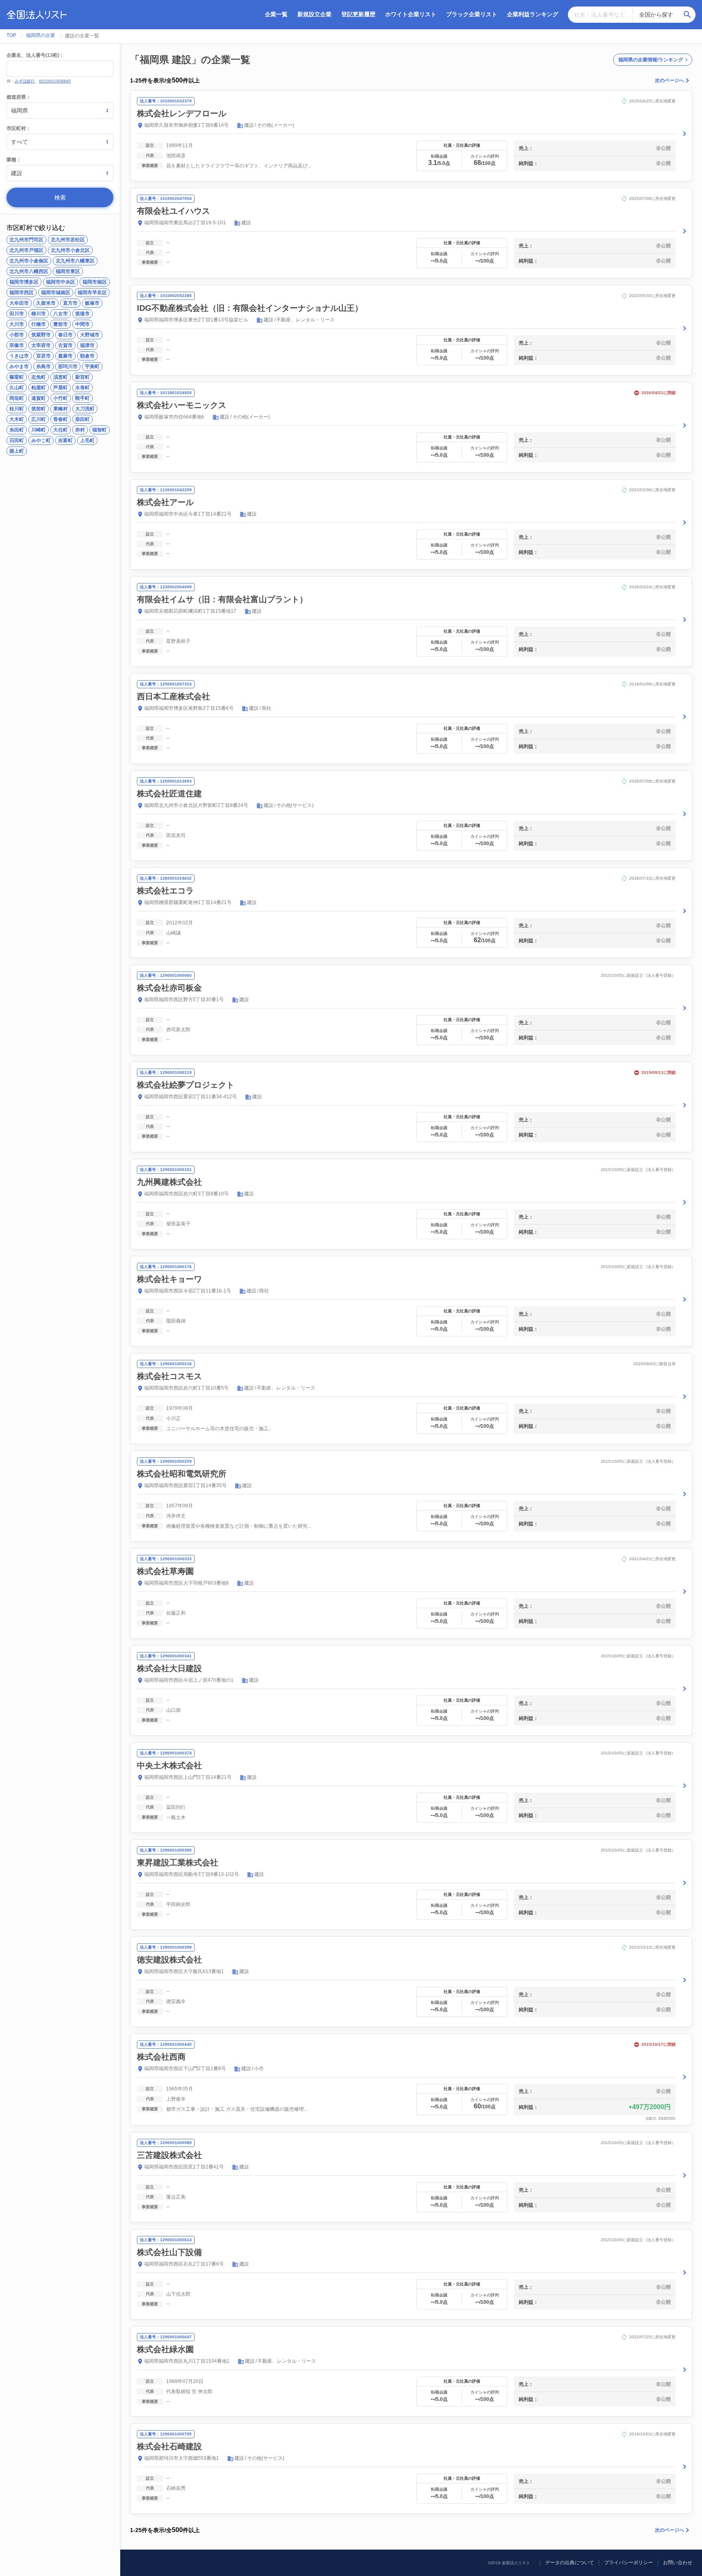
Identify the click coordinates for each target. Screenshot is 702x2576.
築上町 (17, 451)
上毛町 (87, 440)
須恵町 (61, 377)
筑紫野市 (41, 335)
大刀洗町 (85, 409)
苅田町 (17, 440)
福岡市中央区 (61, 282)
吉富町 (65, 440)
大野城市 (90, 335)
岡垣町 (17, 398)
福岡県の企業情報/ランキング (651, 60)
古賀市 (65, 345)
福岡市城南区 (56, 293)
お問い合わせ (678, 2563)
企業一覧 (276, 14)
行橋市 (39, 324)
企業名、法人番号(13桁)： (35, 55)
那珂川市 (68, 366)
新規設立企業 (314, 14)
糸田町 (17, 430)
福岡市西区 (22, 293)
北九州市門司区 (26, 240)
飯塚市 (92, 303)
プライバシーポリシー (628, 2563)
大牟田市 (19, 303)
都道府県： (19, 97)
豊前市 (61, 324)
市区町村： (19, 128)
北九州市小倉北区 (70, 250)
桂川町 (17, 409)
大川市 (17, 324)
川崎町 (39, 430)
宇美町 (92, 366)
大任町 (61, 430)
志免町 (39, 377)
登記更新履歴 (358, 14)
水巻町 (82, 388)
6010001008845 (55, 81)
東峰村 (61, 409)
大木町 (17, 419)
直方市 (70, 303)
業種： (14, 160)
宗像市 (17, 345)
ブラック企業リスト (472, 14)
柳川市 (39, 314)
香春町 (61, 419)
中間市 (82, 324)
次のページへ (669, 80)
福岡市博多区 (24, 282)
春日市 (65, 335)
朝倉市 (87, 356)
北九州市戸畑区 (26, 250)
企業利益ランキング (533, 14)
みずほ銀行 (25, 81)
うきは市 (19, 356)
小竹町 (61, 398)
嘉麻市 (65, 356)
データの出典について (570, 2563)
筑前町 (39, 409)
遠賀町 (39, 398)
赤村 (80, 430)
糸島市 (43, 366)
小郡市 (17, 335)
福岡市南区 (95, 282)
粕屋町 (39, 388)
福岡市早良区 (92, 293)
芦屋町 (61, 388)
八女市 (61, 314)
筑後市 (82, 314)
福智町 (100, 430)
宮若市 (43, 356)
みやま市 (19, 366)
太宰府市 (41, 345)
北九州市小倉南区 (29, 261)
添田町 (82, 419)
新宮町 (82, 377)
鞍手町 (82, 398)
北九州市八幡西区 (29, 271)
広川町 (39, 419)
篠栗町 (17, 377)
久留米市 (46, 303)
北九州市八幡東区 (75, 261)
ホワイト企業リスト (411, 14)
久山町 (17, 388)
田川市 (17, 314)
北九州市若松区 (68, 240)
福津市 (87, 345)
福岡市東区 (68, 271)
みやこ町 (41, 440)
